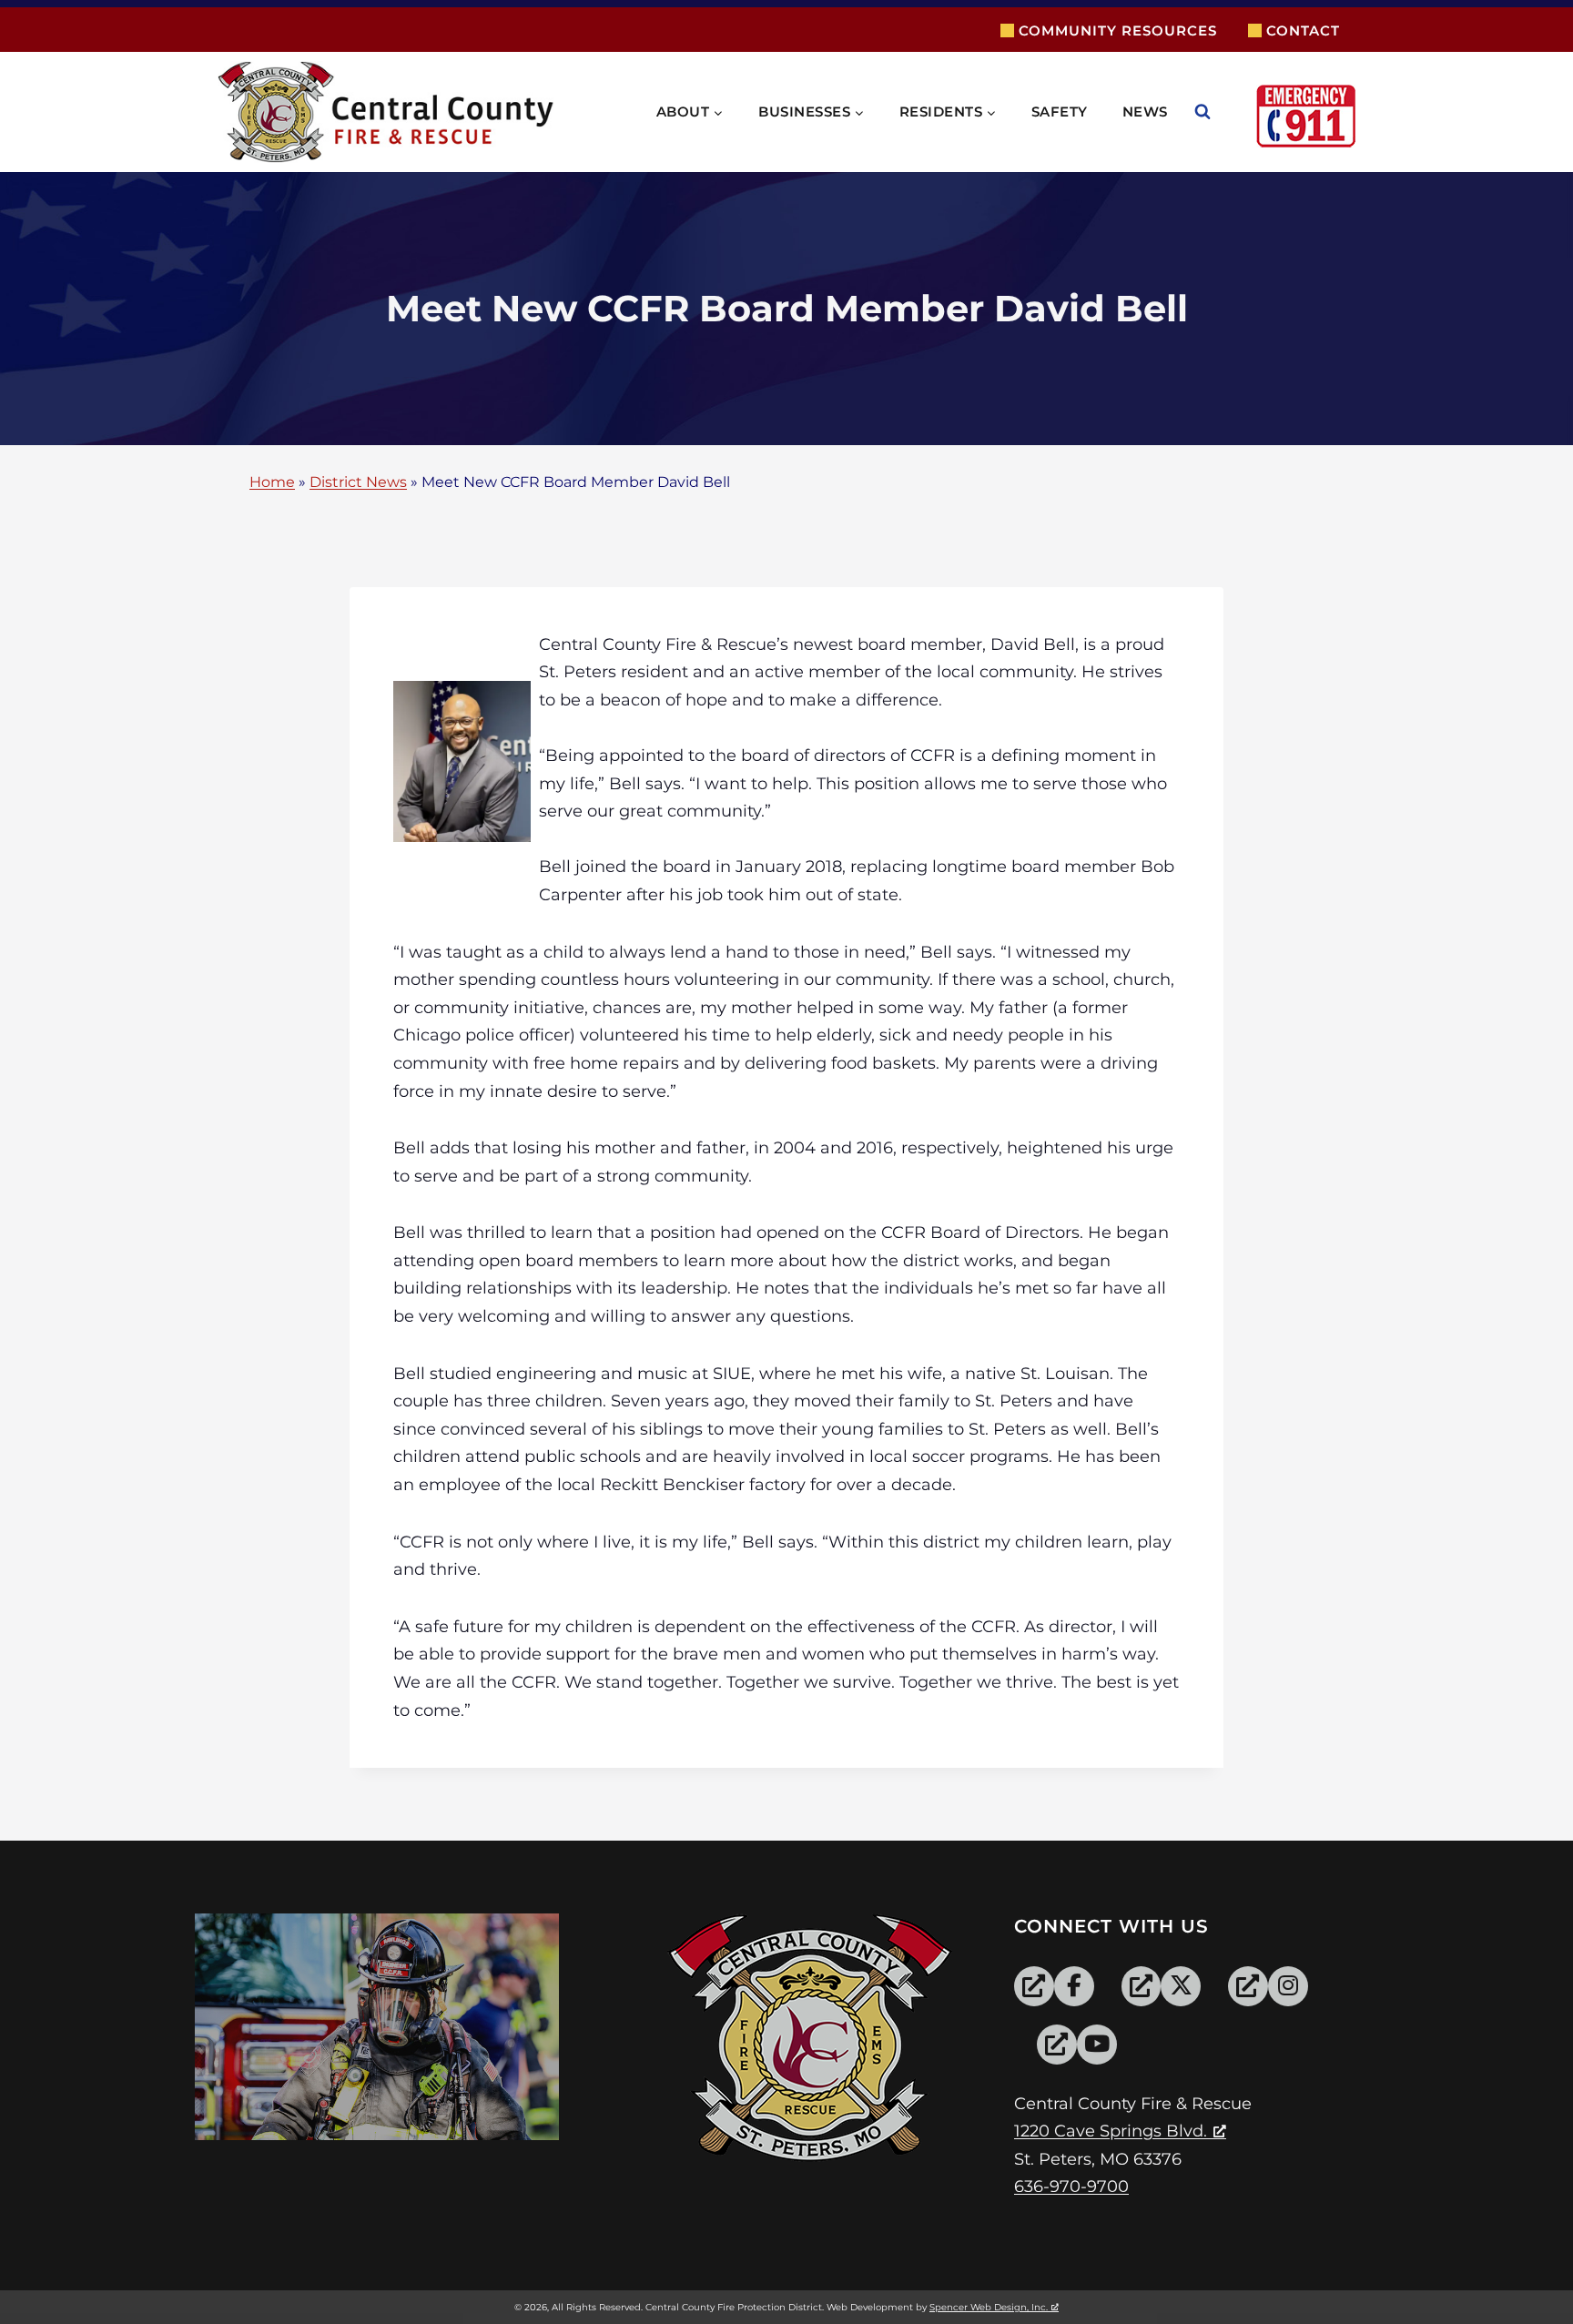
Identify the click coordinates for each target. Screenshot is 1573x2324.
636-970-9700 (1071, 2187)
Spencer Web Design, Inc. (989, 2307)
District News (358, 482)
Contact (1303, 30)
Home (272, 482)
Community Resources (1118, 30)
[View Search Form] (1221, 112)
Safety (1060, 112)
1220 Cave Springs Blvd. (1111, 2131)
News (1145, 112)
